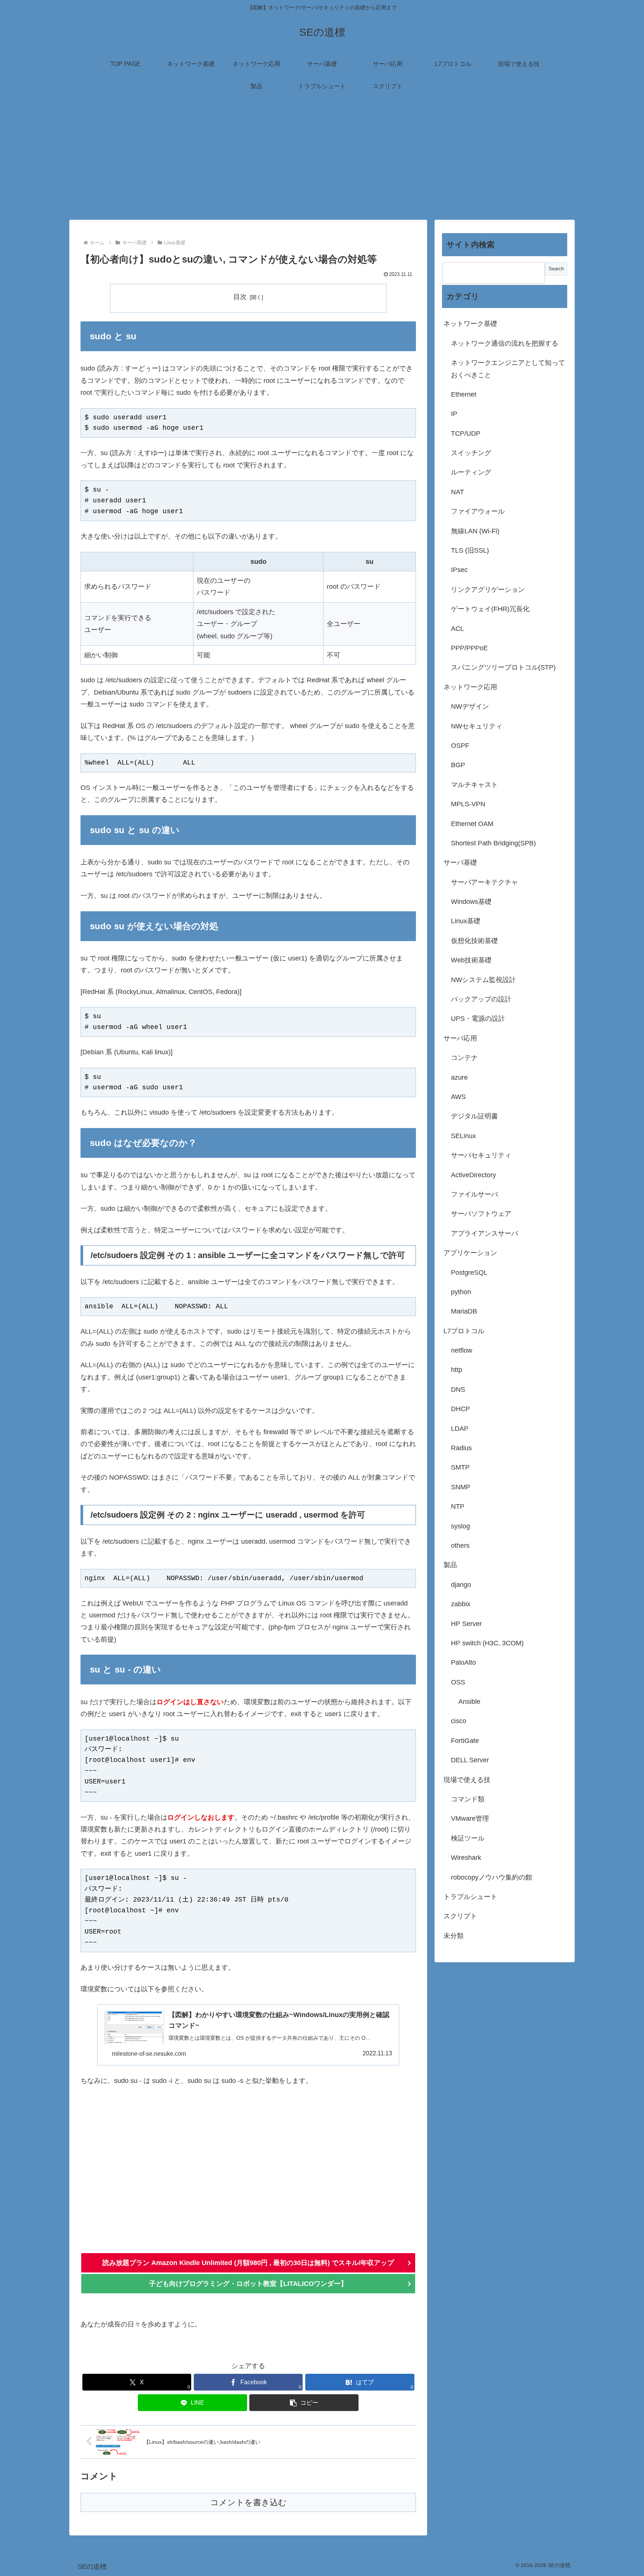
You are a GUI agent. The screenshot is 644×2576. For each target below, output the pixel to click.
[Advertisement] (322, 159)
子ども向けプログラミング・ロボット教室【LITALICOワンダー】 (248, 2284)
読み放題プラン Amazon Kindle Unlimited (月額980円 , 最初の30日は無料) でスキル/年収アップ (248, 2263)
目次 (240, 297)
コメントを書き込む (248, 2502)
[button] (304, 2403)
